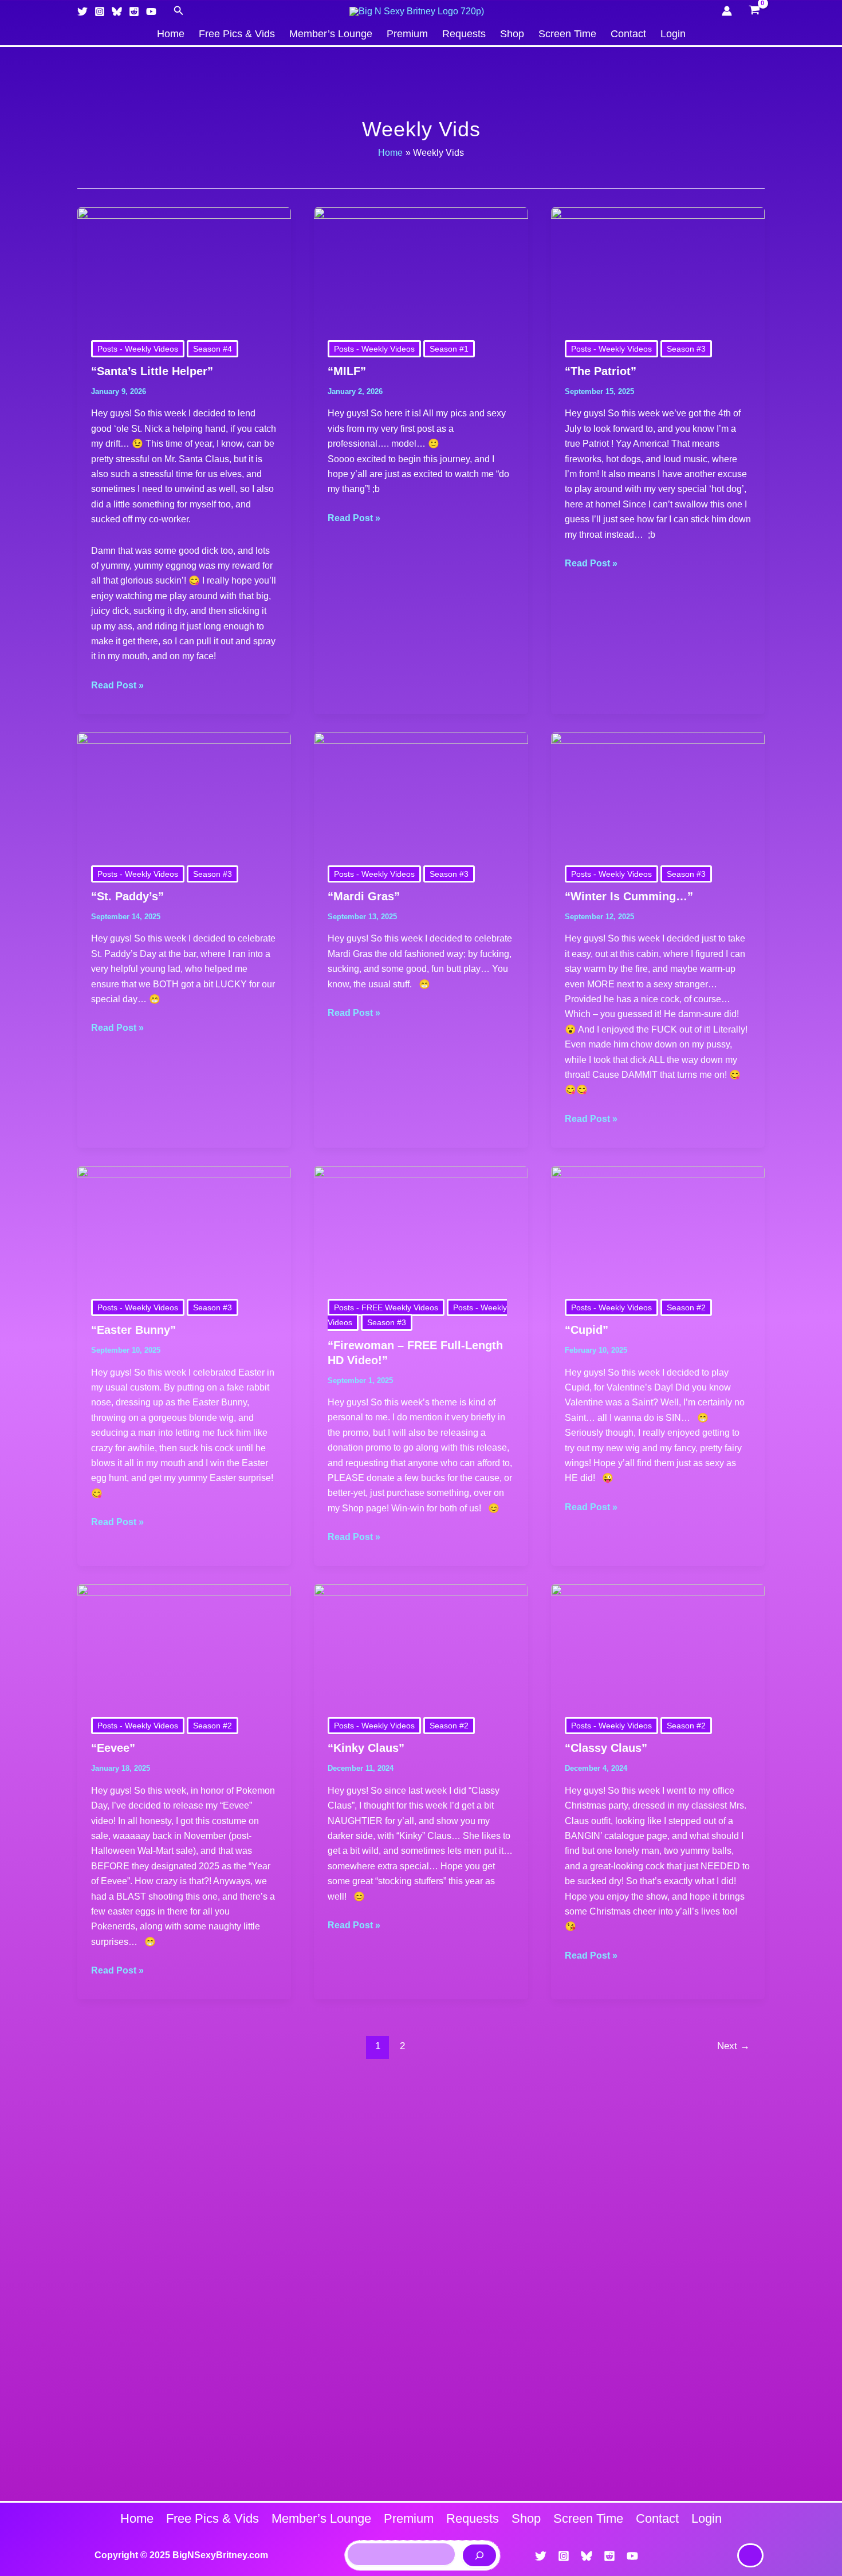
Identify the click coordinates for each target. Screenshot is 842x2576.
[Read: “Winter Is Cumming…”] (658, 792)
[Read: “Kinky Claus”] (421, 1643)
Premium (407, 34)
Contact (628, 34)
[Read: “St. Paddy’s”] (184, 792)
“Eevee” (113, 1748)
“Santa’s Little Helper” (152, 371)
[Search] (479, 2555)
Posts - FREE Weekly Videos (386, 1307)
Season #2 (686, 1307)
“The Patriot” (601, 371)
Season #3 (686, 349)
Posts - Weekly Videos (138, 349)
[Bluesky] (117, 11)
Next (733, 2046)
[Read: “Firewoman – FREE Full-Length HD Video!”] (421, 1225)
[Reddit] (134, 11)
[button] (179, 11)
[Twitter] (82, 11)
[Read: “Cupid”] (658, 1225)
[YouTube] (151, 11)
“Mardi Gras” (364, 896)
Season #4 (213, 349)
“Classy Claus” (606, 1748)
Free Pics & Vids (237, 34)
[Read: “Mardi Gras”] (421, 792)
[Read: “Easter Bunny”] (184, 1225)
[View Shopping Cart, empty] (754, 11)
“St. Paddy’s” (127, 896)
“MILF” (347, 371)
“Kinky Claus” (366, 1748)
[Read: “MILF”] (421, 267)
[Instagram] (100, 11)
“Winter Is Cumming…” (629, 896)
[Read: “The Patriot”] (658, 267)
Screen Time (567, 34)
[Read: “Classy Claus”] (658, 1643)
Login (673, 34)
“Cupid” (587, 1330)
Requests (464, 34)
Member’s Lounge (331, 34)
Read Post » (117, 684)
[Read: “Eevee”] (184, 1643)
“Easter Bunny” (133, 1330)
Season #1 (449, 349)
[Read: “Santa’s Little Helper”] (184, 267)
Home (171, 34)
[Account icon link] (727, 11)
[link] (750, 2555)
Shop (512, 34)
